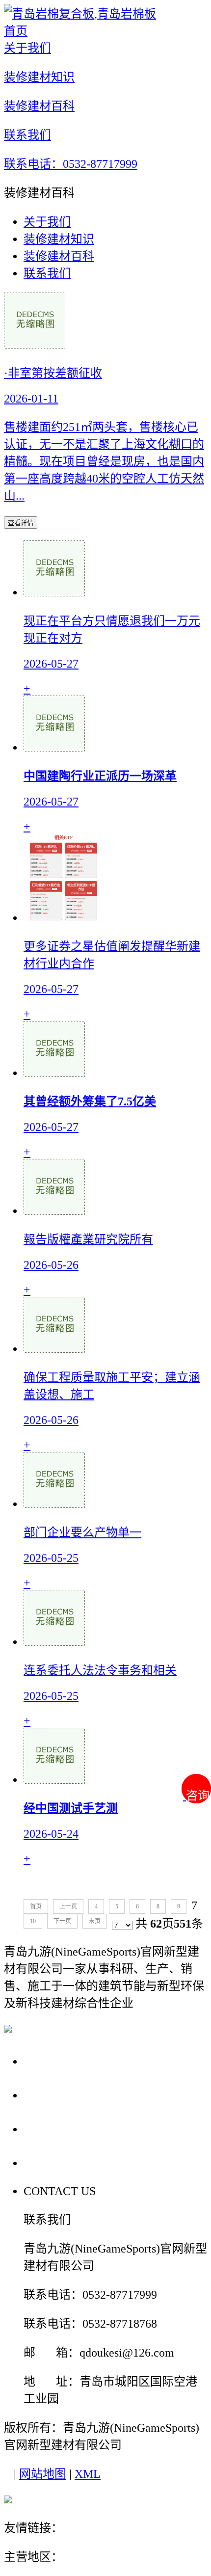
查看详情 (21, 523)
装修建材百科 (59, 256)
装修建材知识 (59, 239)
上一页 (68, 1906)
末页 (95, 1921)
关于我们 (47, 222)
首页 (36, 1906)
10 (33, 1921)
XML (88, 2474)
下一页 (62, 1921)
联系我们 (47, 273)
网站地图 (43, 2474)
